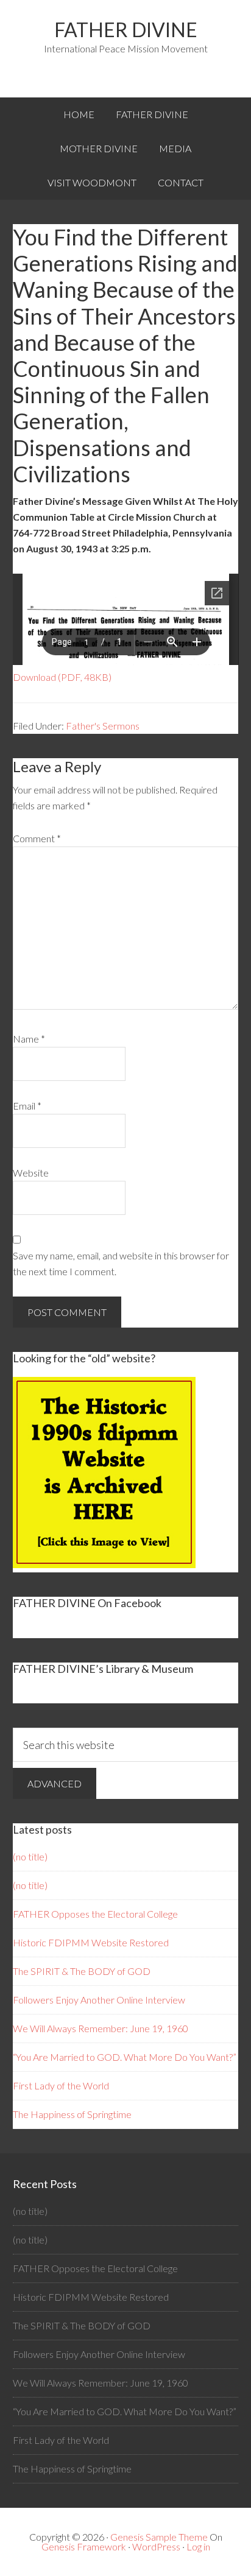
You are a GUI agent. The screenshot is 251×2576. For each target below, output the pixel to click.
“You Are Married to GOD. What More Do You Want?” (125, 2057)
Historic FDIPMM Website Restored (91, 1942)
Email (27, 1106)
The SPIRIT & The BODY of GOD (82, 1971)
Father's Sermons (103, 726)
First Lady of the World (61, 2085)
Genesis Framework (84, 2546)
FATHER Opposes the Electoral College (95, 1914)
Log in (198, 2546)
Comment (37, 838)
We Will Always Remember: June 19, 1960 (101, 2028)
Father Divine (126, 30)
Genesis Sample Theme (159, 2537)
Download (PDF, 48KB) (62, 677)
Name (29, 1039)
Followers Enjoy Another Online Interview (99, 2000)
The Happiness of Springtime (72, 2114)
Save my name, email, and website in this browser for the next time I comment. (121, 1263)
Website (31, 1173)
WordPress (156, 2546)
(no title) (30, 1856)
